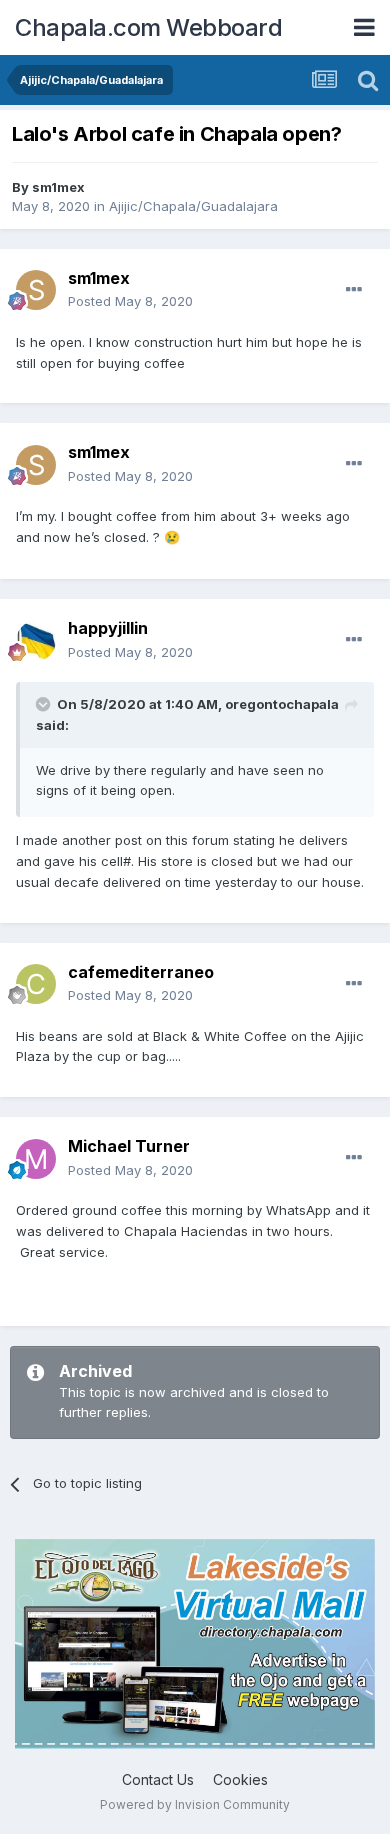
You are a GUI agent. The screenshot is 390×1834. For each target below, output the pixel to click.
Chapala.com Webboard (148, 27)
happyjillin (108, 628)
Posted (130, 301)
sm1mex (58, 187)
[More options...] (354, 290)
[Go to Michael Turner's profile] (36, 1159)
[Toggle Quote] (45, 704)
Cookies (240, 1779)
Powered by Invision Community (195, 1804)
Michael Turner (129, 1146)
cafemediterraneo (141, 972)
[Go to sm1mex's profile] (36, 290)
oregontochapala (282, 704)
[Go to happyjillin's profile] (36, 641)
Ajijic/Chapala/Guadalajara (193, 206)
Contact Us (158, 1779)
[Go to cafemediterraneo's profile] (36, 984)
